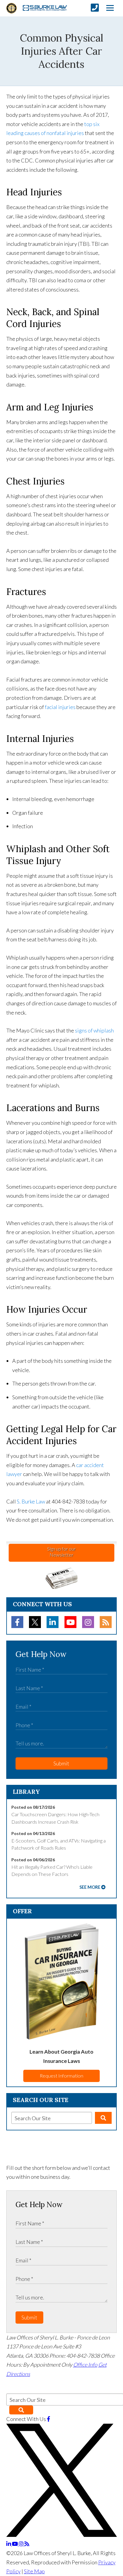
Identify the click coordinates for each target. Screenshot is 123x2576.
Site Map (34, 2571)
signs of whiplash (94, 1030)
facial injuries (60, 707)
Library (26, 1792)
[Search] (103, 2118)
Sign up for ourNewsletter (61, 1552)
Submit (61, 1763)
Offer (22, 1911)
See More (90, 1887)
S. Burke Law (31, 1501)
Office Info (85, 2365)
